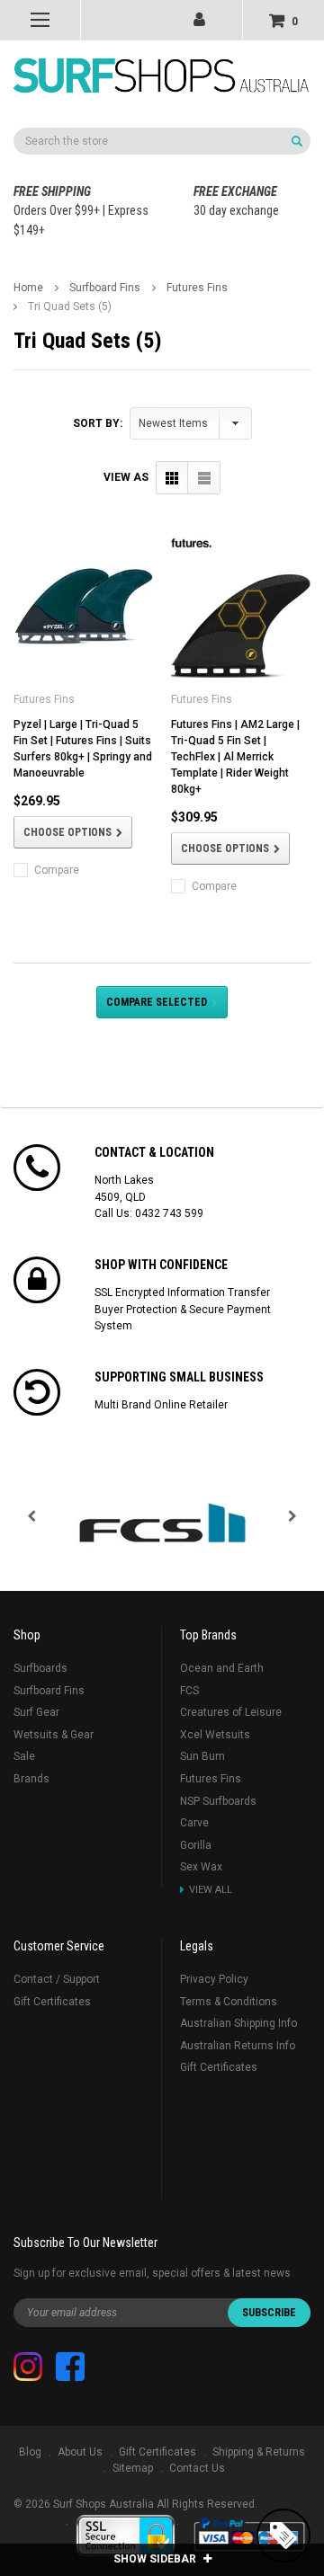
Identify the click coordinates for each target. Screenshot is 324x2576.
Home (28, 288)
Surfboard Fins (105, 288)
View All (211, 1890)
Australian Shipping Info (238, 2023)
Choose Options (67, 832)
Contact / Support (57, 1979)
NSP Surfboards (218, 1801)
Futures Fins (197, 288)
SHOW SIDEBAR (156, 2559)
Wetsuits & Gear (54, 1735)
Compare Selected (157, 1002)
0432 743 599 (169, 1213)
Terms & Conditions (229, 2002)
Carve (194, 1823)
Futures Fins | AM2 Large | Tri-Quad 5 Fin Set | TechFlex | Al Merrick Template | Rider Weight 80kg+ (235, 757)
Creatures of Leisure (231, 1712)
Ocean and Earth (222, 1668)
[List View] (204, 478)
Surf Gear (36, 1712)
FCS (189, 1691)
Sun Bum (202, 1756)
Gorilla (196, 1845)
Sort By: (98, 423)
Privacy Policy (214, 1979)
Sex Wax (201, 1867)
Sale (24, 1756)
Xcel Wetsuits (215, 1735)
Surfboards (40, 1668)
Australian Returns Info (238, 2046)
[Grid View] (172, 478)
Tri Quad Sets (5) (70, 306)
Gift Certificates (52, 2002)
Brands (31, 1779)
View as (126, 477)
